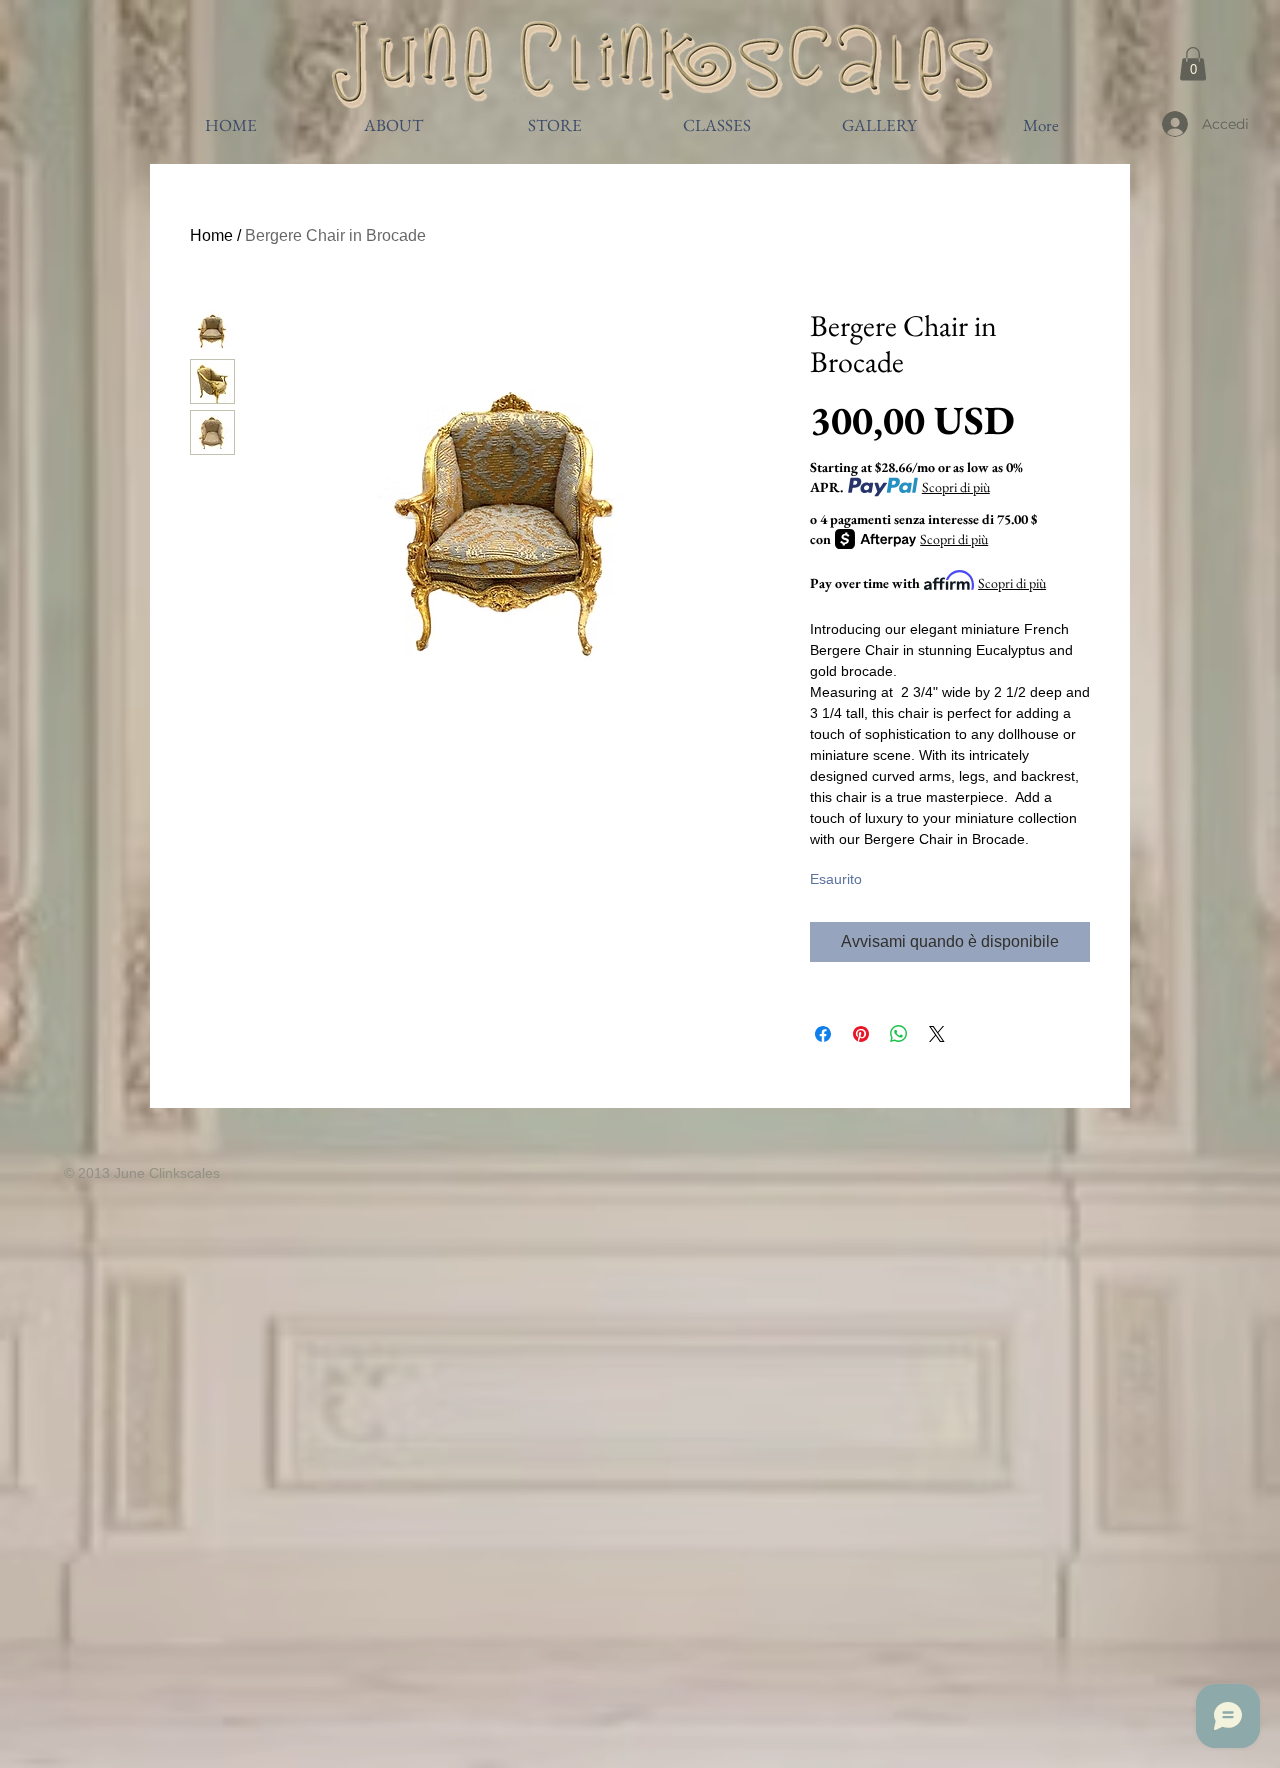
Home (211, 235)
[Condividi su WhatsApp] (899, 1034)
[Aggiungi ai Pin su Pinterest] (861, 1034)
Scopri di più (956, 487)
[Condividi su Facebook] (823, 1034)
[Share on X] (937, 1034)
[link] (1193, 63)
